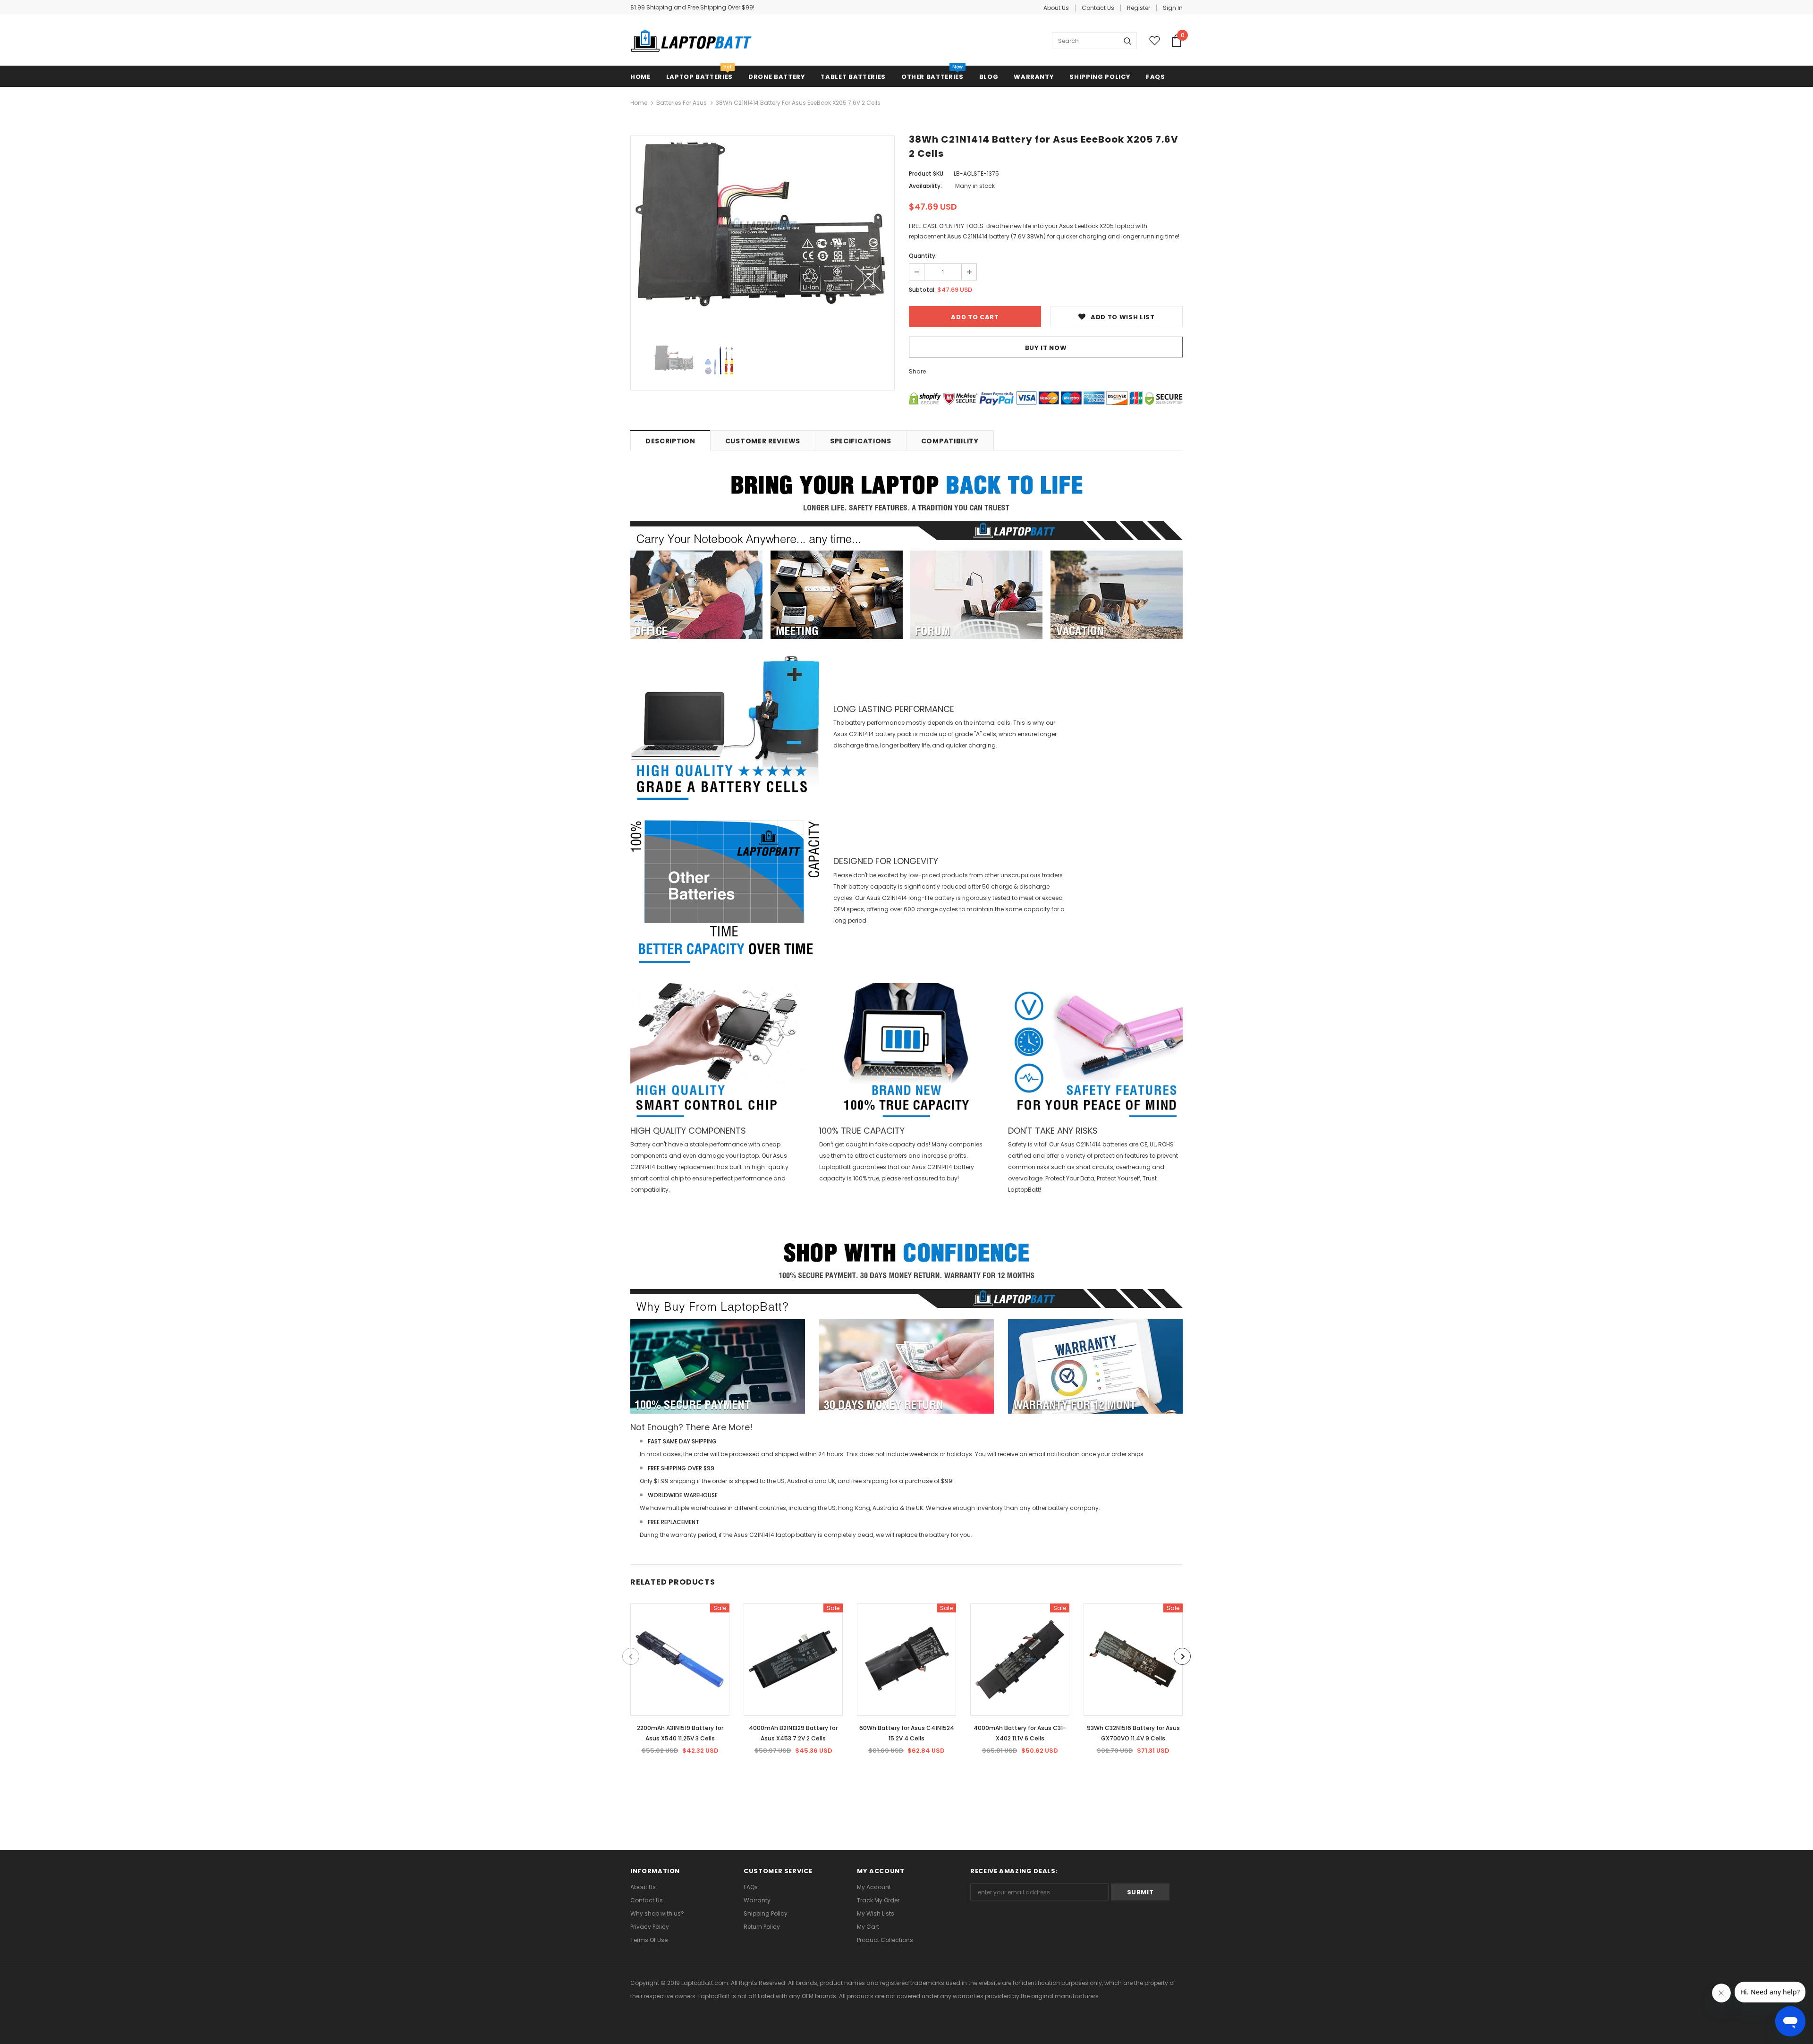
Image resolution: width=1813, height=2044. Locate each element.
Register (1139, 8)
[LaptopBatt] (691, 41)
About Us (1056, 8)
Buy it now (1046, 348)
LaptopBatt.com (705, 1983)
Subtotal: (922, 290)
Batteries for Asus (682, 103)
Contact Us (1098, 8)
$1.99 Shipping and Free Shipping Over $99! (692, 7)
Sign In (1173, 8)
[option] (762, 224)
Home (639, 103)
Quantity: (923, 256)
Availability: (925, 186)
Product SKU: (927, 174)
